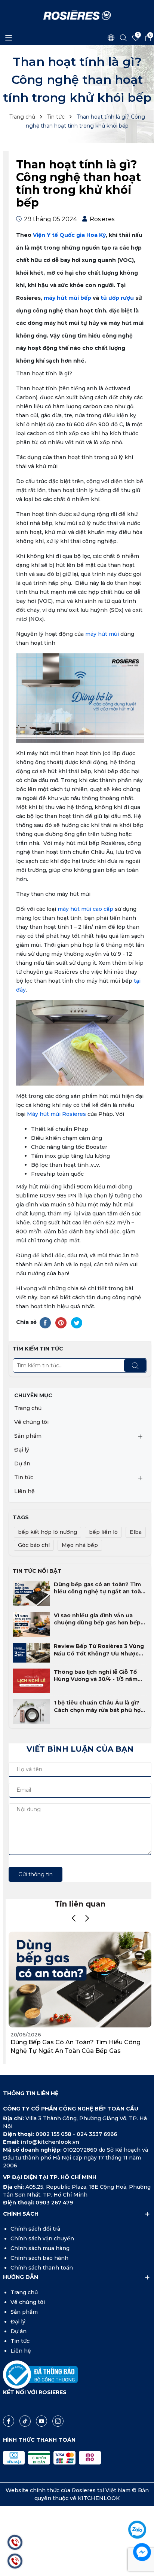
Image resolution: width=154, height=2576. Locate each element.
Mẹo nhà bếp (80, 1545)
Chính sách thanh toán (42, 2268)
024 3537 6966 (97, 2134)
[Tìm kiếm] (135, 1365)
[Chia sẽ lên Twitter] (77, 1322)
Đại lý (22, 1450)
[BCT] (40, 2374)
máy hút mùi (102, 634)
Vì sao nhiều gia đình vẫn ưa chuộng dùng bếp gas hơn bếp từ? (97, 1619)
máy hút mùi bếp (67, 298)
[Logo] (77, 15)
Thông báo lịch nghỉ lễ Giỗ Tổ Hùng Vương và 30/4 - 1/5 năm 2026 (96, 1676)
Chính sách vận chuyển (42, 2238)
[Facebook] (9, 2421)
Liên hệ (24, 1491)
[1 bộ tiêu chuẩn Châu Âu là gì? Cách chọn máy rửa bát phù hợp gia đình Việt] (31, 1711)
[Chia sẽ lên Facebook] (45, 1322)
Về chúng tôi (31, 1422)
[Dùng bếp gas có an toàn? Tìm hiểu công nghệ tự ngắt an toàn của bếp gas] (31, 1593)
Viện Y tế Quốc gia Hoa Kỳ (69, 235)
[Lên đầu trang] (142, 2509)
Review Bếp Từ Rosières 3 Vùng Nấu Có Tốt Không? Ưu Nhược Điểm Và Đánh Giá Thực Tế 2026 (99, 1650)
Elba (136, 1532)
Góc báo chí (34, 1545)
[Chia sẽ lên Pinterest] (61, 1322)
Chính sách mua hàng (40, 2248)
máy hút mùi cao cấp (85, 909)
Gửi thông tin (36, 1874)
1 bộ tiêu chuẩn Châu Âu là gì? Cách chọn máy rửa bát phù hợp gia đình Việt (99, 1707)
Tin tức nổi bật (37, 1571)
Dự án (22, 1464)
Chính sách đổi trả (35, 2229)
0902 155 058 (54, 2134)
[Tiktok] (25, 2421)
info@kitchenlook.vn (50, 2142)
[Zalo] (137, 2530)
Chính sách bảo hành (39, 2258)
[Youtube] (41, 2421)
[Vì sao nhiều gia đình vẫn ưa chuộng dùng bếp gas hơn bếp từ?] (31, 1624)
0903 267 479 (54, 2203)
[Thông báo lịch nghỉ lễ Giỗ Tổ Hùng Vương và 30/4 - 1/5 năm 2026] (31, 1681)
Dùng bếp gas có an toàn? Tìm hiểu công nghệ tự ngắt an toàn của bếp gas (99, 1588)
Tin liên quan (80, 1904)
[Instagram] (58, 2421)
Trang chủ (28, 1408)
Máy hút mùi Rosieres (56, 1114)
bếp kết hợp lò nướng (47, 1532)
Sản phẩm (28, 1436)
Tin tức (24, 1477)
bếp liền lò (103, 1532)
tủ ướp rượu (116, 298)
